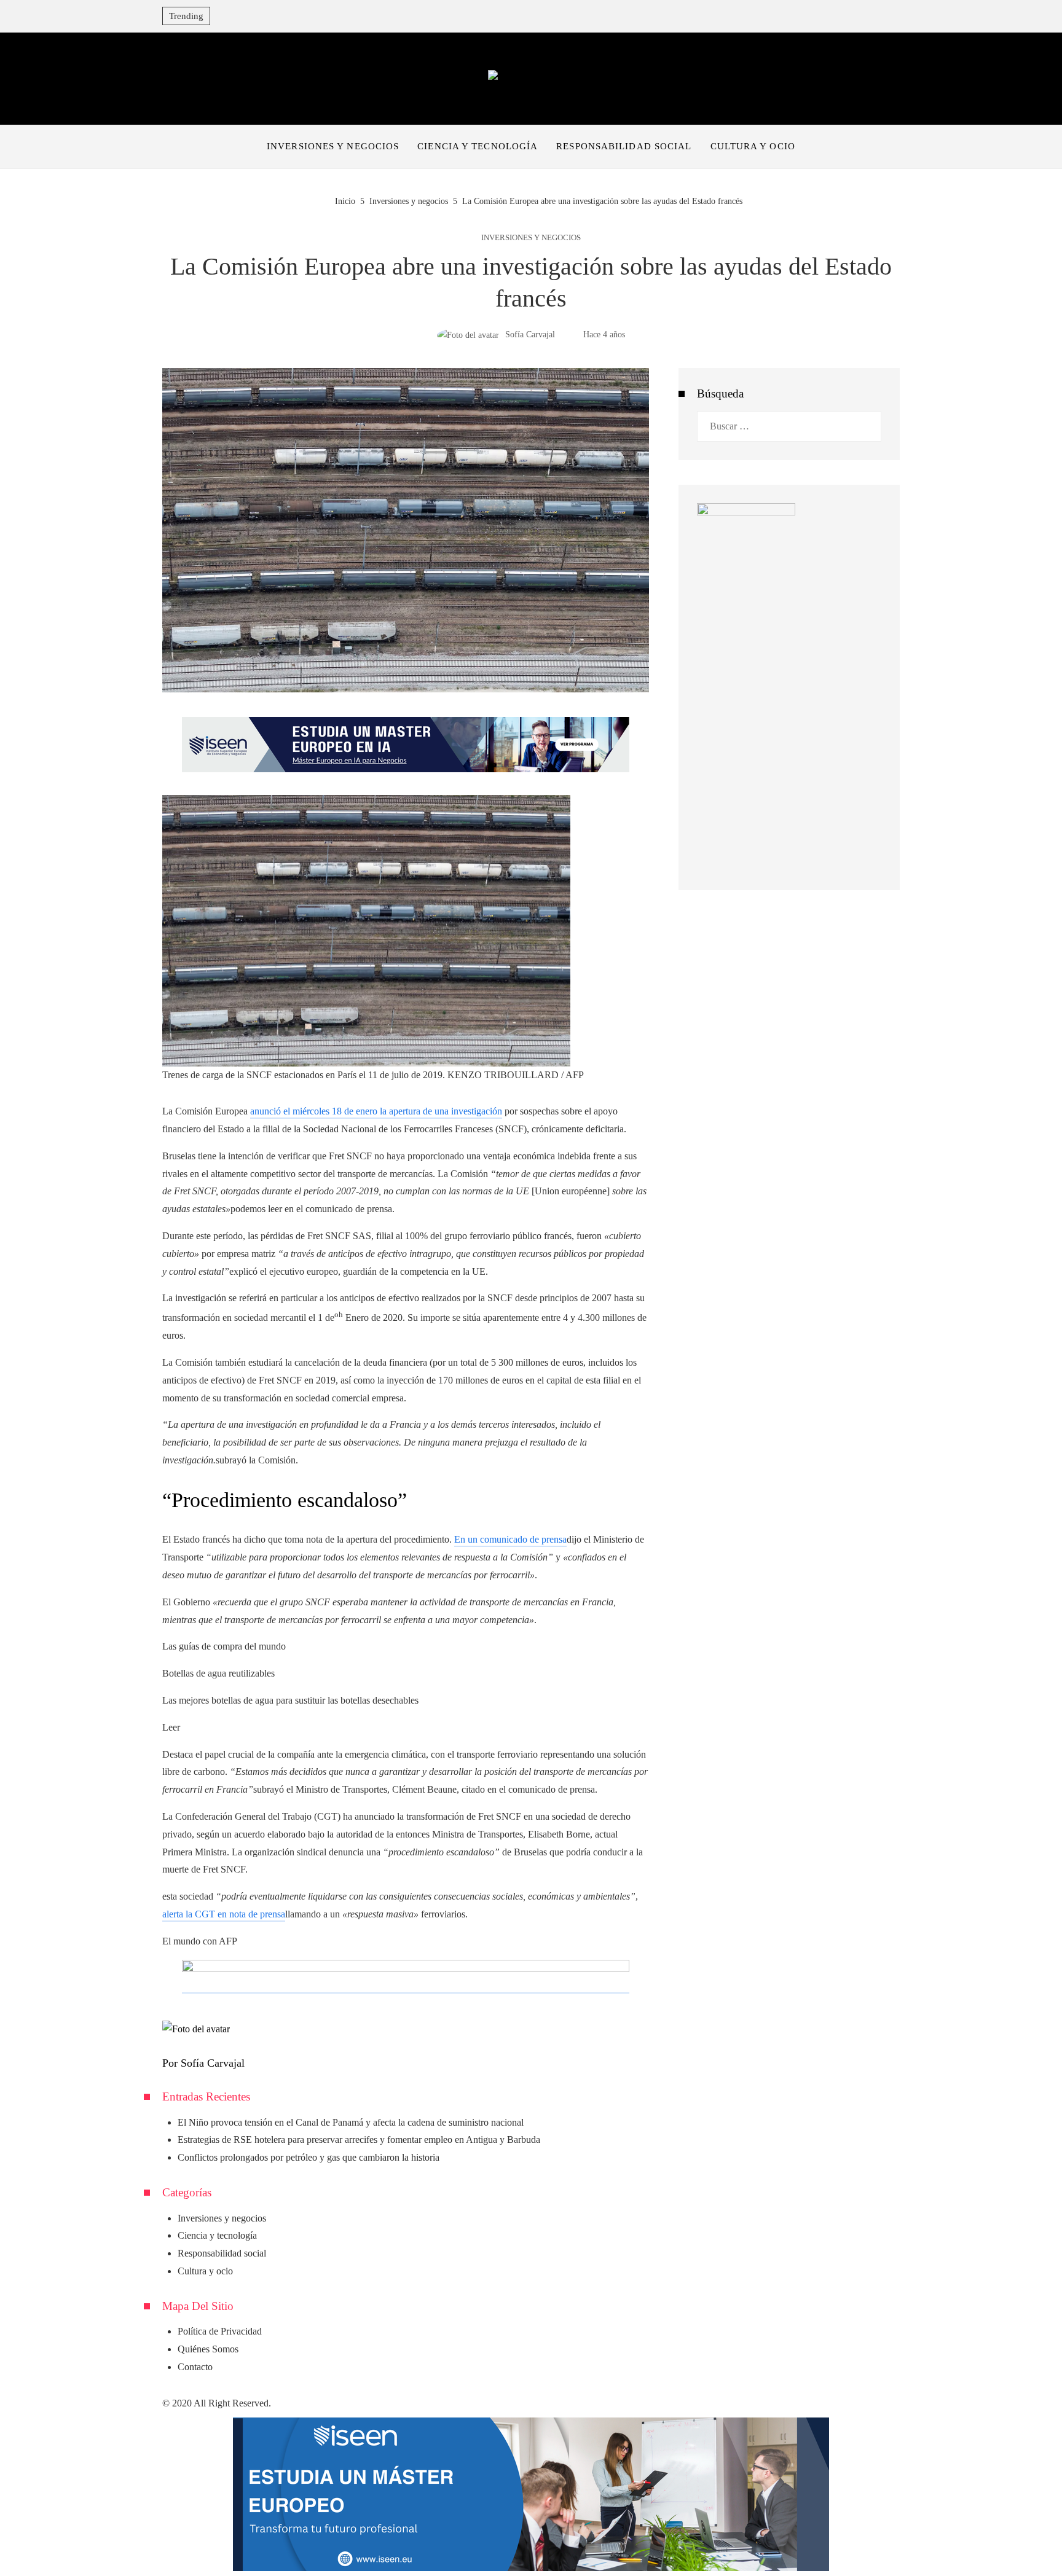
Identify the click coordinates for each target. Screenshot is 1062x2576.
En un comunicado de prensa (510, 1539)
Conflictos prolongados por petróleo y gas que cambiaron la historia (309, 2157)
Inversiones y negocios (531, 238)
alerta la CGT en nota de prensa (224, 1914)
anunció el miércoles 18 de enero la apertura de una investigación (376, 1111)
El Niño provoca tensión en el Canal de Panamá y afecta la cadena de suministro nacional (351, 2122)
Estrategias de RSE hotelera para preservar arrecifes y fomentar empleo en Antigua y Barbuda (359, 2139)
